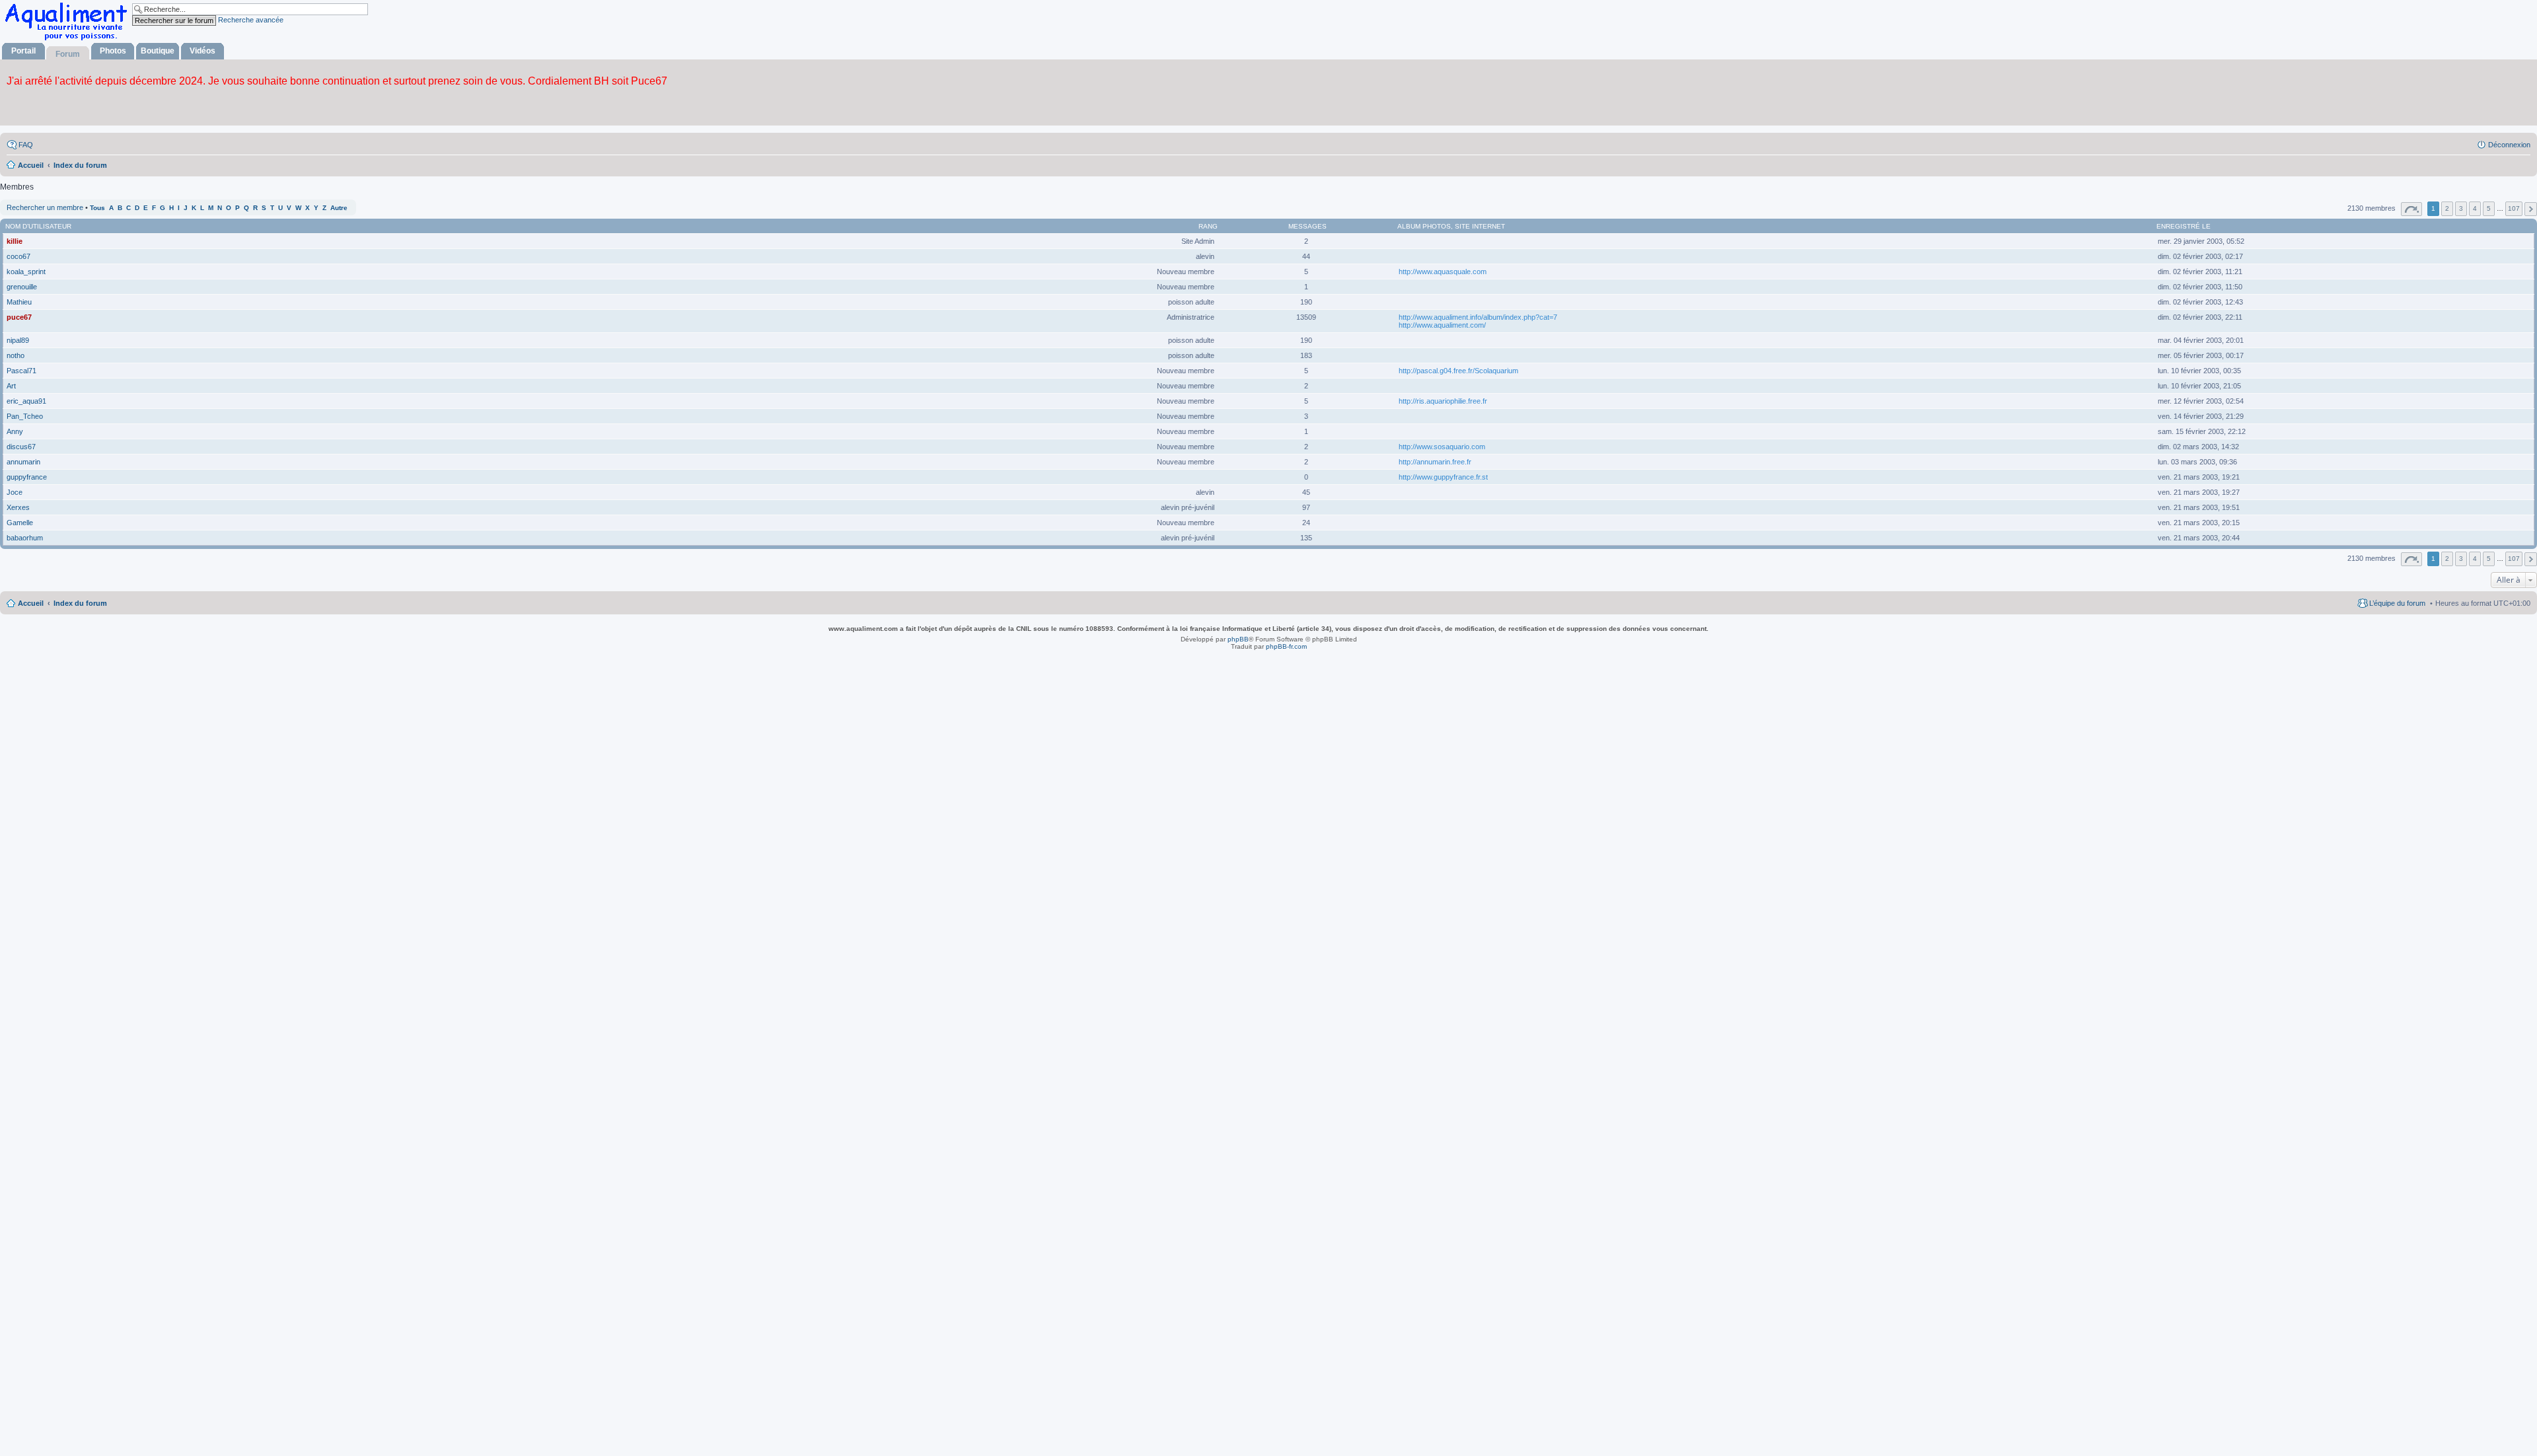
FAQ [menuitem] (26, 145)
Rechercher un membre (45, 207)
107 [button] (2514, 208)
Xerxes (18, 507)
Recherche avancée (251, 20)
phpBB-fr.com (1286, 646)
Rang (1208, 226)
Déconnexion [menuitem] (2509, 145)
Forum (68, 54)
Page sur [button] (2411, 209)
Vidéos (202, 51)
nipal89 (18, 340)
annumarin (23, 462)
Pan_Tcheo (25, 416)
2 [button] (2447, 208)
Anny (15, 431)
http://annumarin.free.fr (1435, 462)
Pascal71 (21, 371)
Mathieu (19, 302)
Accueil (31, 603)
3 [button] (2461, 208)
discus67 (21, 447)
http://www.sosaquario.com (1442, 447)
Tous (97, 208)
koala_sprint (26, 272)
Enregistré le (2184, 226)
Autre (339, 208)
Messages (1307, 226)
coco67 (18, 256)
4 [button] (2475, 208)
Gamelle (20, 523)
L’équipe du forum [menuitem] (2397, 603)
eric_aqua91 (26, 401)
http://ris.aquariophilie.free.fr (1443, 401)
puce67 (19, 317)
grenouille (22, 287)
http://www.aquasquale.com (1443, 272)
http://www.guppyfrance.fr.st (1443, 477)
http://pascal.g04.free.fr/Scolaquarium (1458, 371)
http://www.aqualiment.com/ (1442, 325)
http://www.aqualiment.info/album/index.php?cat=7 (1478, 317)
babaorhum (25, 538)
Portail (23, 51)
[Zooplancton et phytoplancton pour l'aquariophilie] (69, 40)
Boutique (158, 51)
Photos (113, 51)
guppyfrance (27, 477)
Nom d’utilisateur (38, 226)
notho (16, 355)
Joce (15, 492)
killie (15, 241)
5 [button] (2489, 208)
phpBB (1238, 639)
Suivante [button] (2531, 209)
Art (11, 386)
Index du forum (80, 603)
